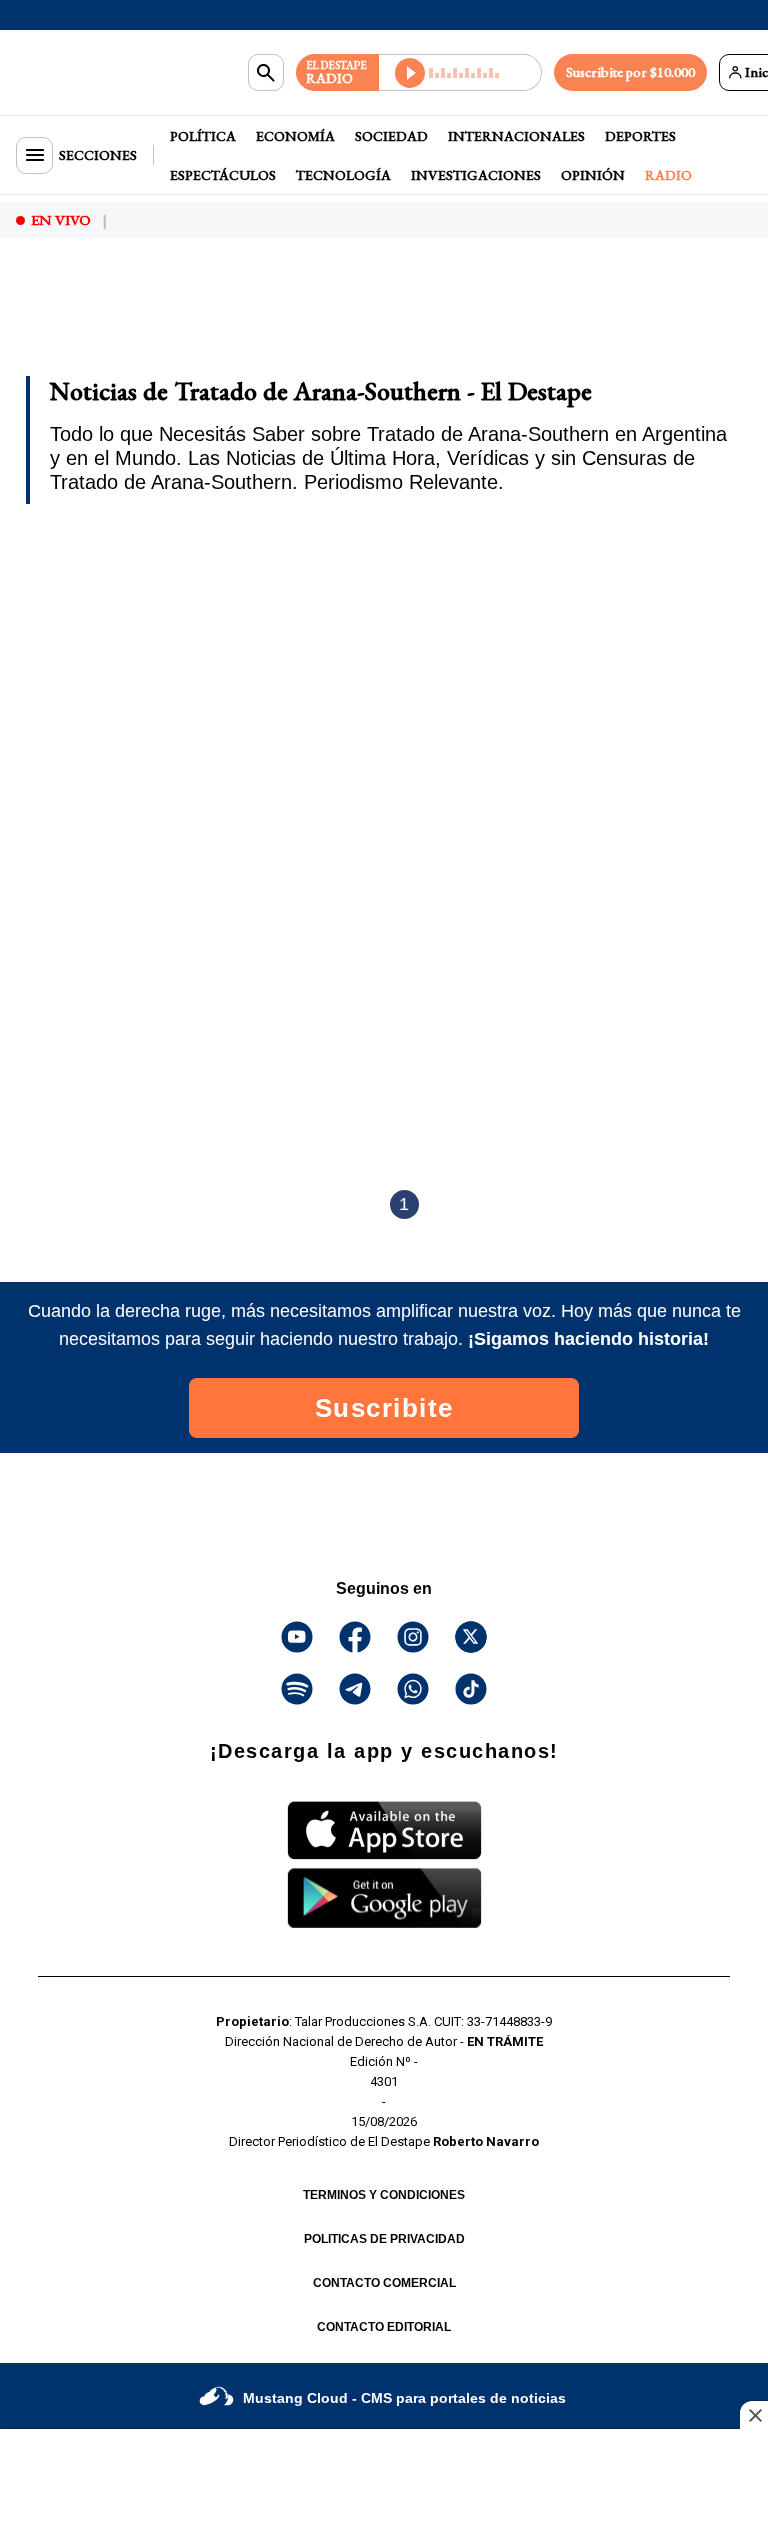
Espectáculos (223, 175)
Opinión (593, 175)
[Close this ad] (754, 2415)
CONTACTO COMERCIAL (384, 2283)
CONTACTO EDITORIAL (384, 2327)
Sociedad (391, 136)
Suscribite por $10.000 (630, 72)
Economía (295, 136)
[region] (175, 308)
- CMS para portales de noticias (404, 2398)
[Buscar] (266, 73)
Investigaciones (476, 175)
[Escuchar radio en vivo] (460, 72)
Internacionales (516, 136)
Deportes (640, 136)
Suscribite (384, 1408)
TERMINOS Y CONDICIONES (384, 2195)
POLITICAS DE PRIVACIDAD (384, 2239)
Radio (668, 175)
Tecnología (343, 175)
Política (203, 136)
